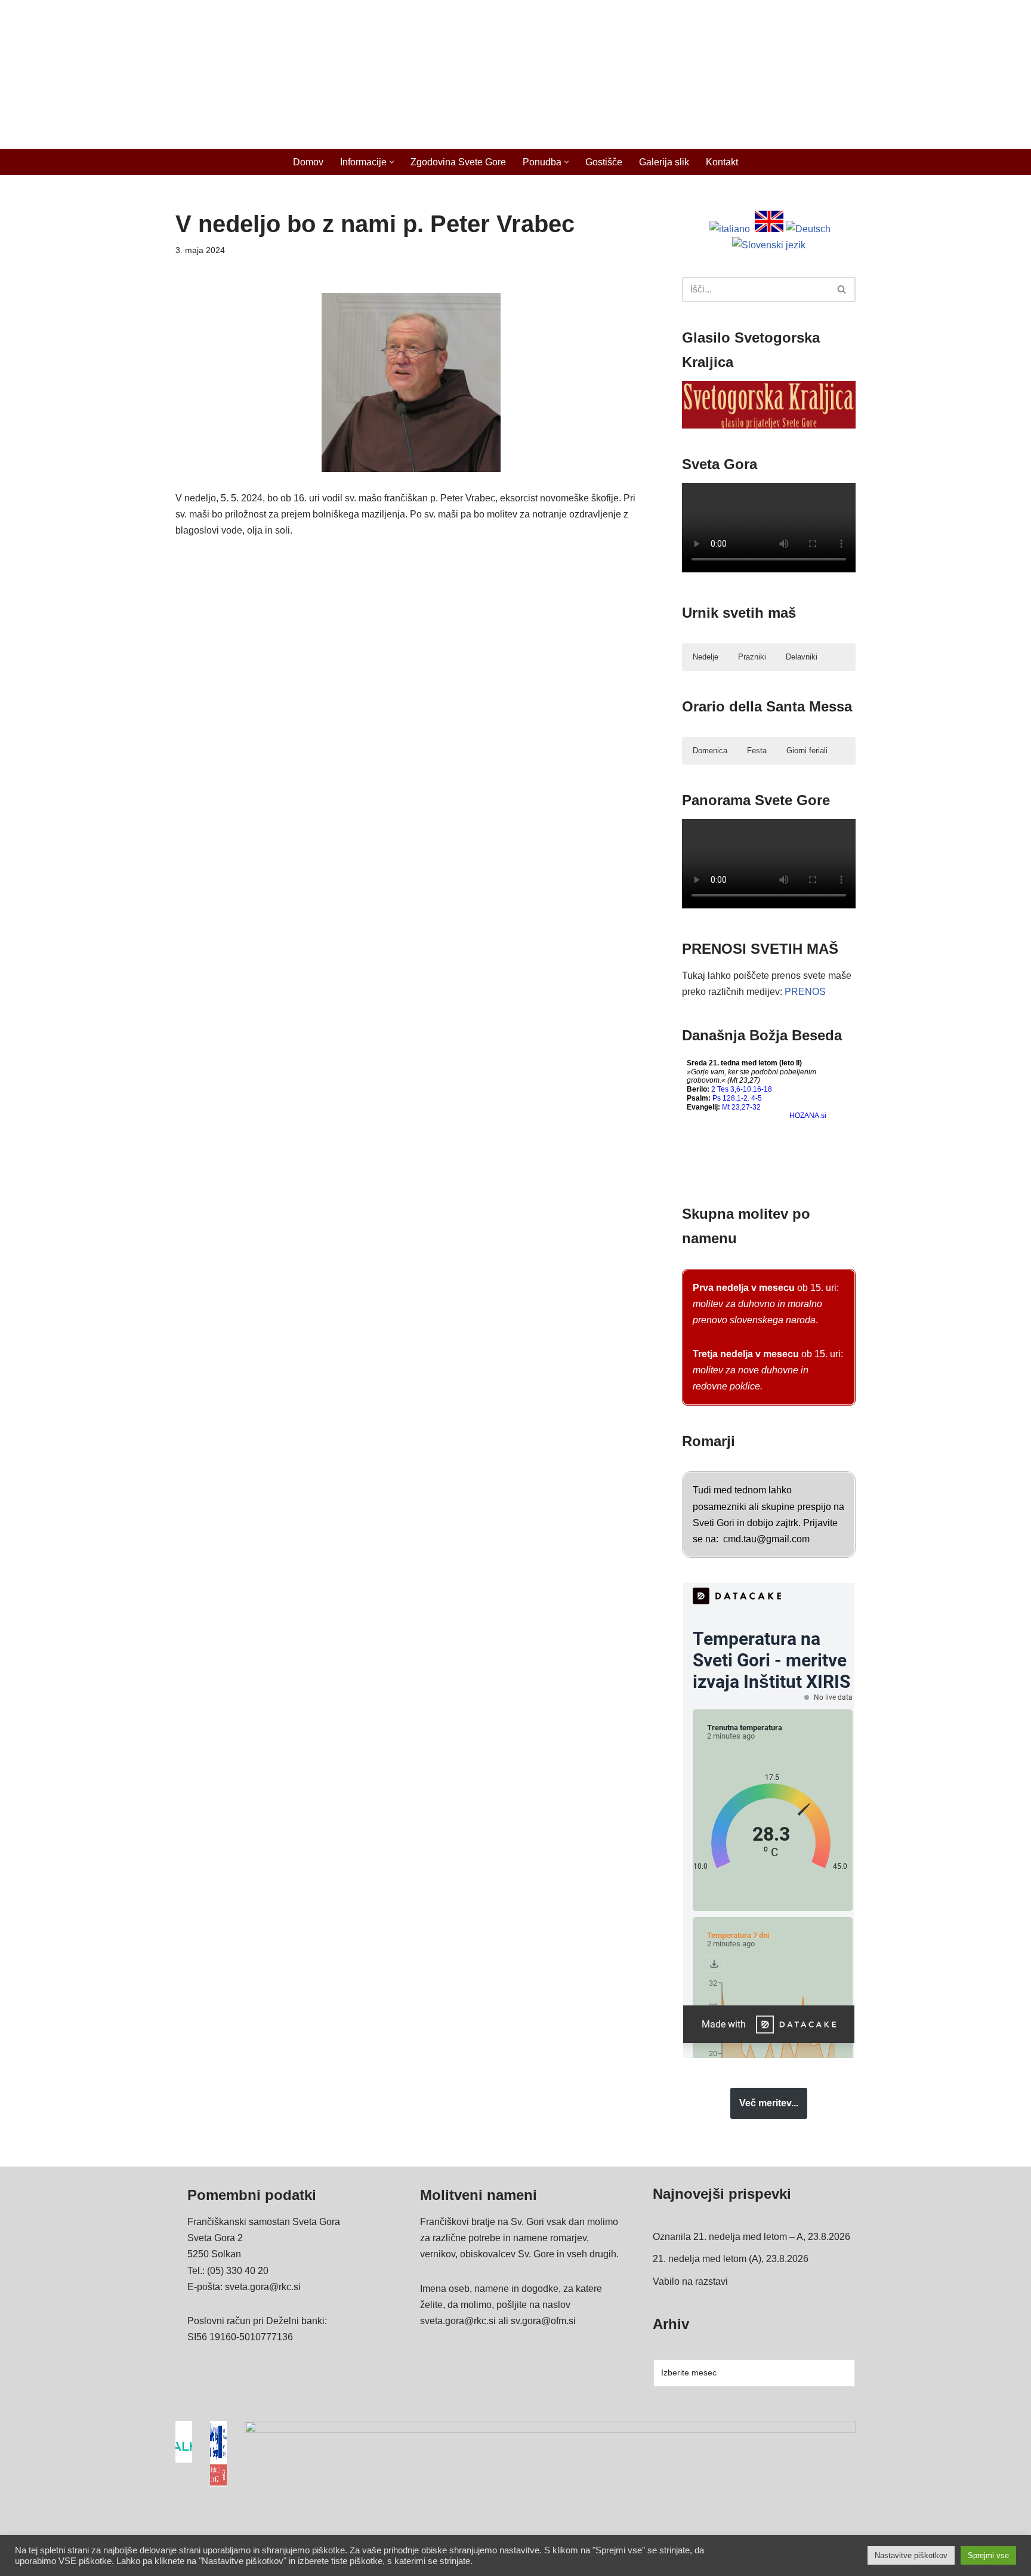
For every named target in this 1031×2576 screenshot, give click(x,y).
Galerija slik (664, 162)
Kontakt (722, 162)
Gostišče (604, 162)
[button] (392, 162)
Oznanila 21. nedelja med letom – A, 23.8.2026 (751, 2237)
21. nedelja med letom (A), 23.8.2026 (731, 2259)
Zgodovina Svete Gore (458, 162)
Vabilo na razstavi (690, 2281)
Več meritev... (769, 2103)
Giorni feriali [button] (807, 751)
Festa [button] (757, 751)
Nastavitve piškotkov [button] (911, 2555)
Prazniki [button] (752, 657)
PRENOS (805, 992)
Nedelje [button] (706, 657)
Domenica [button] (710, 751)
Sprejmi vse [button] (988, 2555)
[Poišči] (842, 289)
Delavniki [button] (802, 657)
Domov (308, 162)
